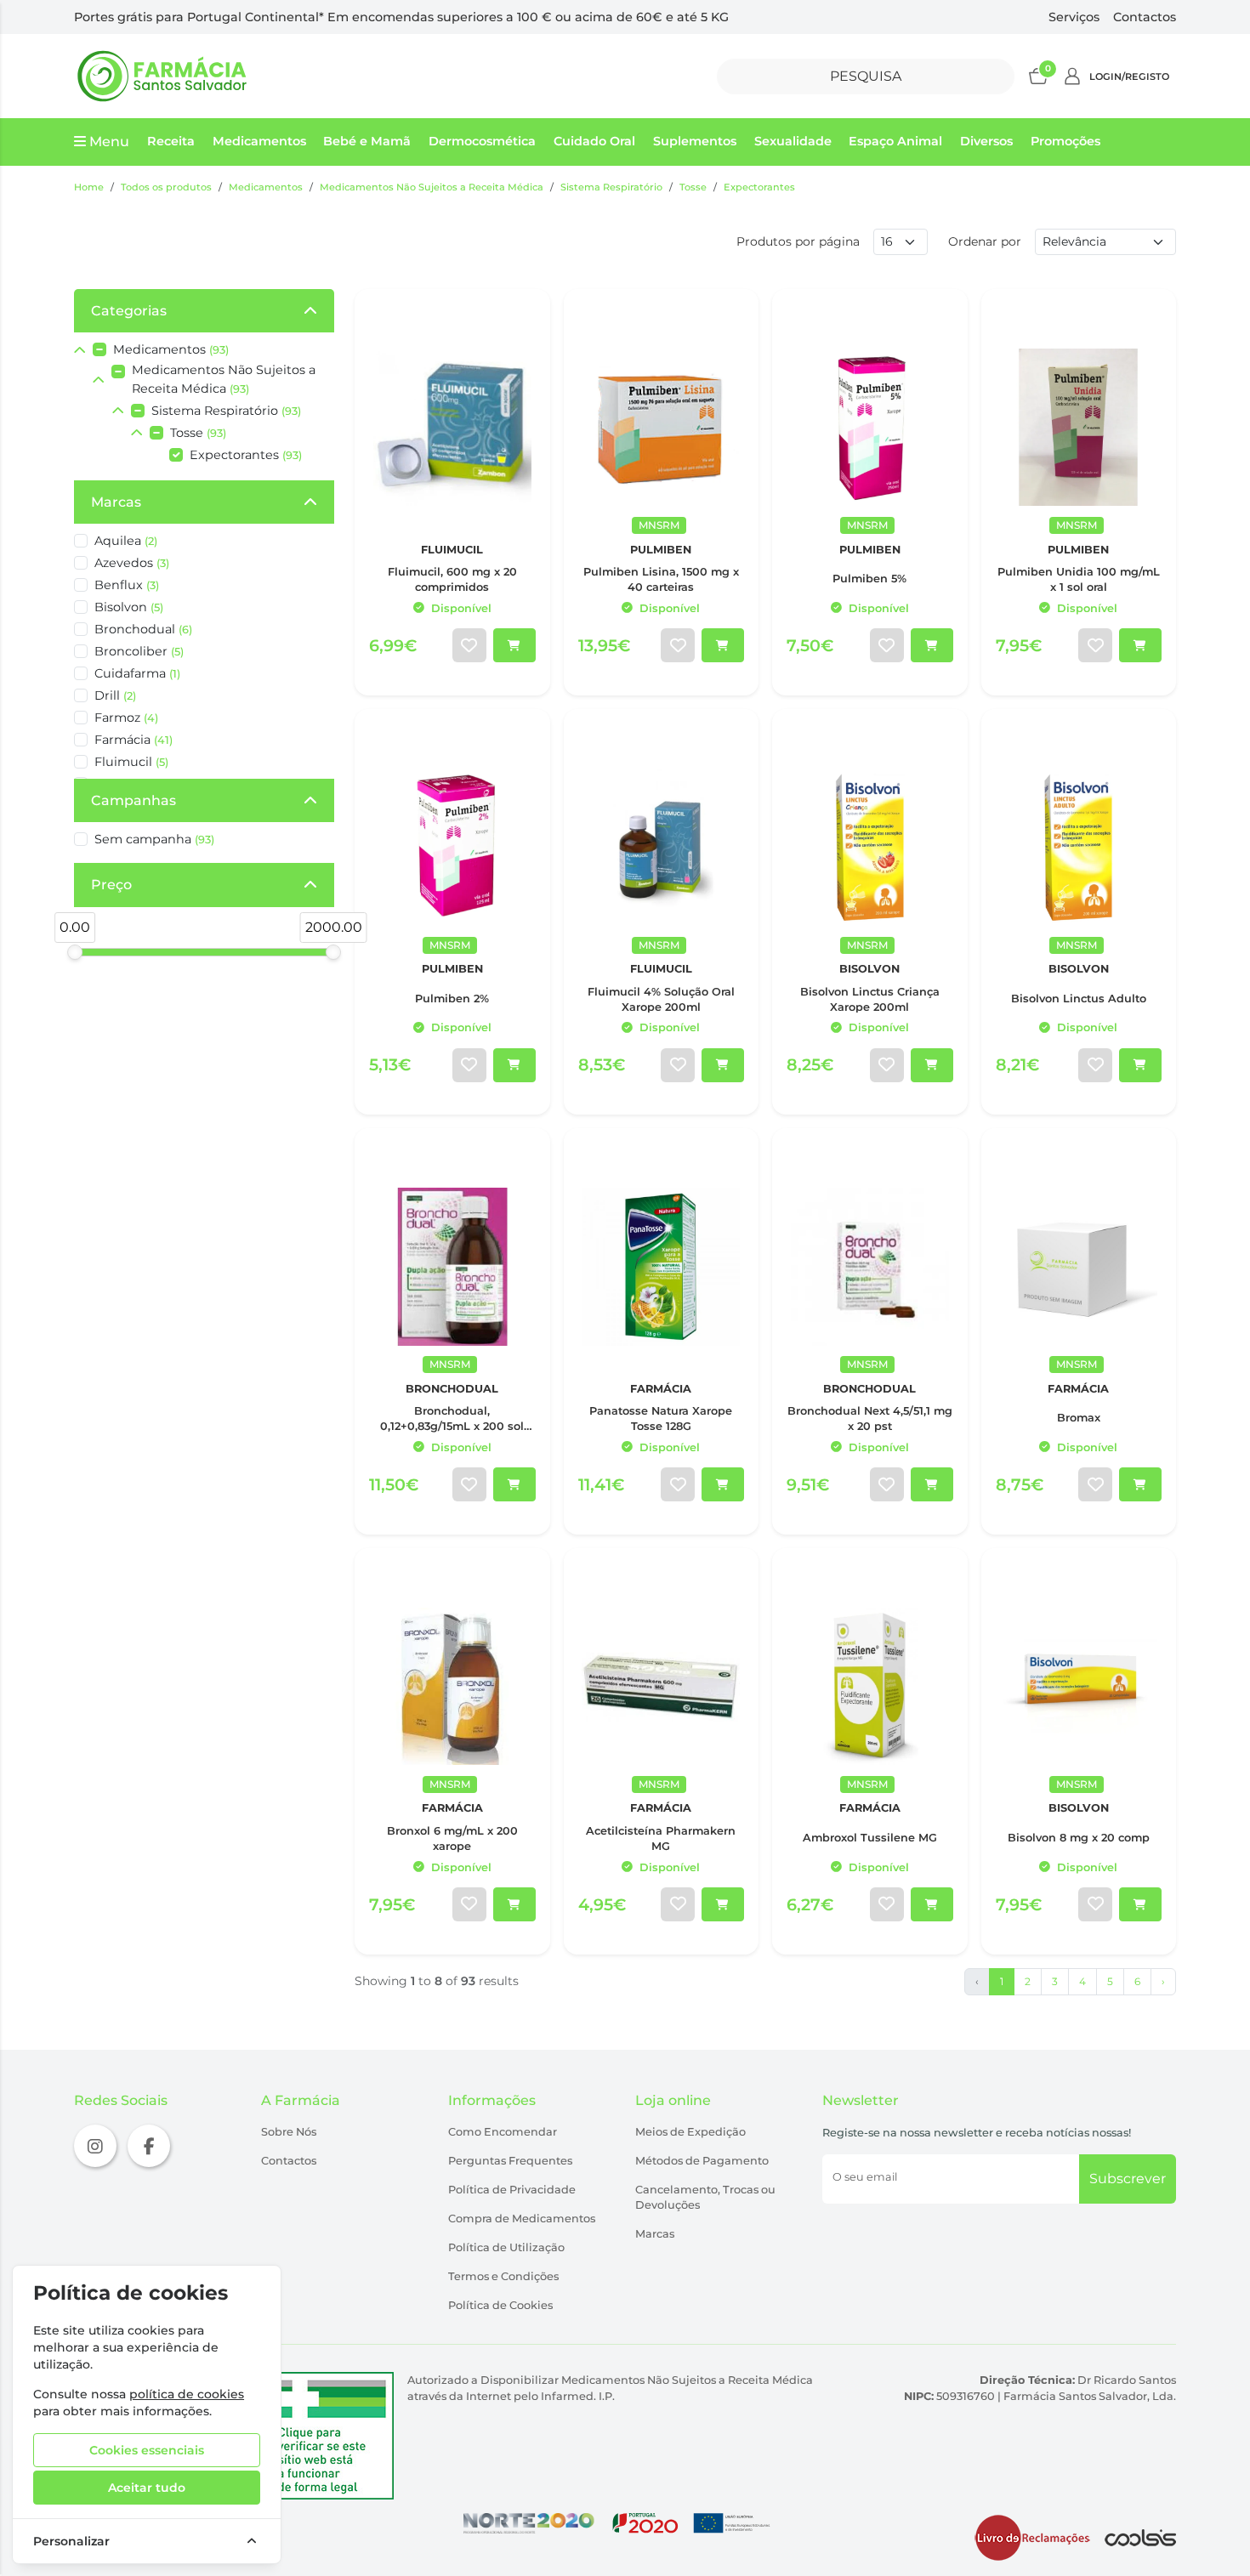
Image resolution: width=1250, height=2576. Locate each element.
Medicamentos (259, 141)
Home (89, 187)
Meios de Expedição (690, 2132)
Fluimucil (131, 762)
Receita (171, 141)
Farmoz (126, 718)
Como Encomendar (503, 2132)
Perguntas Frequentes (510, 2161)
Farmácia (134, 740)
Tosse (693, 187)
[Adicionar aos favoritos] (469, 645)
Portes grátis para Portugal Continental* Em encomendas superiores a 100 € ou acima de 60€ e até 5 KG (401, 17)
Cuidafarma (137, 673)
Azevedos (132, 563)
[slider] (75, 952)
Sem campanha (154, 839)
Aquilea (126, 541)
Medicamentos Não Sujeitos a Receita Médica (432, 187)
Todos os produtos (166, 187)
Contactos (1145, 17)
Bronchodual (143, 629)
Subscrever (1128, 2179)
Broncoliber (139, 651)
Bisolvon (129, 607)
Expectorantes (759, 187)
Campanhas (134, 800)
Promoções (1065, 141)
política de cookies (187, 2394)
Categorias (129, 311)
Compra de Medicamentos (522, 2219)
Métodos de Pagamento (702, 2161)
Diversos (986, 141)
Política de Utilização (506, 2247)
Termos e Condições (503, 2276)
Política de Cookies (500, 2305)
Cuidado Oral (594, 141)
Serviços (1074, 17)
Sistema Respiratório (611, 187)
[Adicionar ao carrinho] (514, 645)
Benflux (127, 585)
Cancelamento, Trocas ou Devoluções (705, 2197)
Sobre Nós (289, 2132)
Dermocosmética (482, 141)
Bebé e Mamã (367, 141)
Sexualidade (793, 141)
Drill (115, 695)
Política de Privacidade (512, 2190)
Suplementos (695, 141)
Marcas (116, 502)
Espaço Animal (895, 141)
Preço (111, 885)
